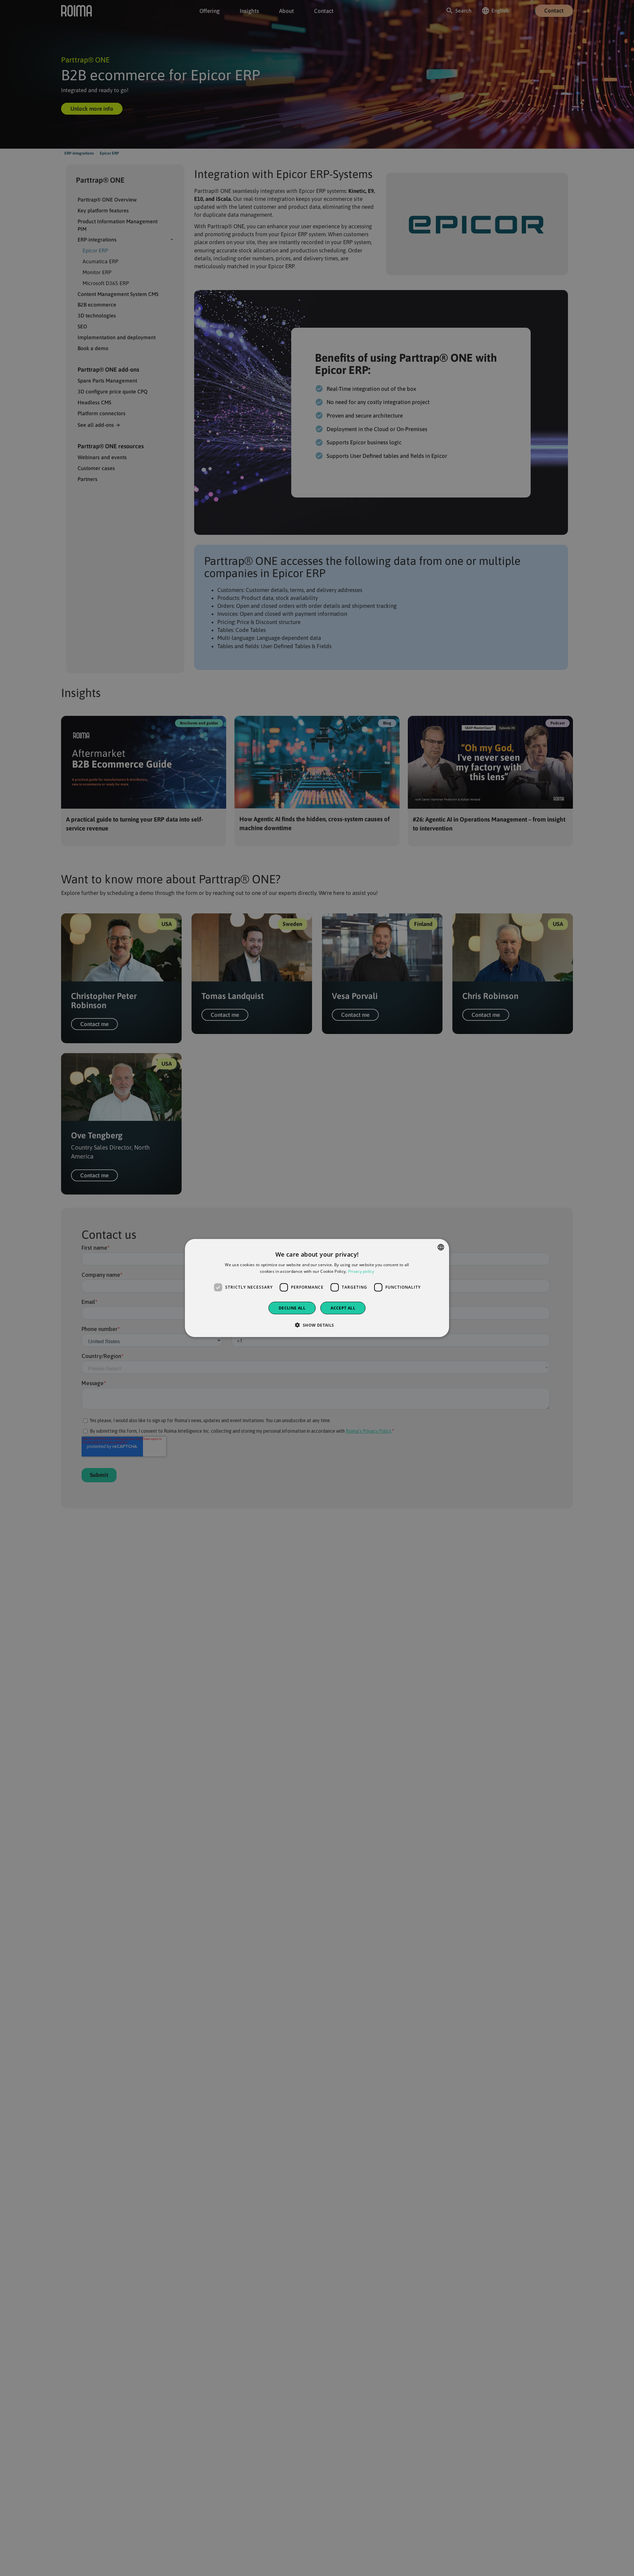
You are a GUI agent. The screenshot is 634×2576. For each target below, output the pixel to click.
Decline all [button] (292, 1308)
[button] (317, 1325)
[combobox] (441, 1247)
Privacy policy (361, 1271)
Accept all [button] (343, 1308)
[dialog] (317, 1288)
